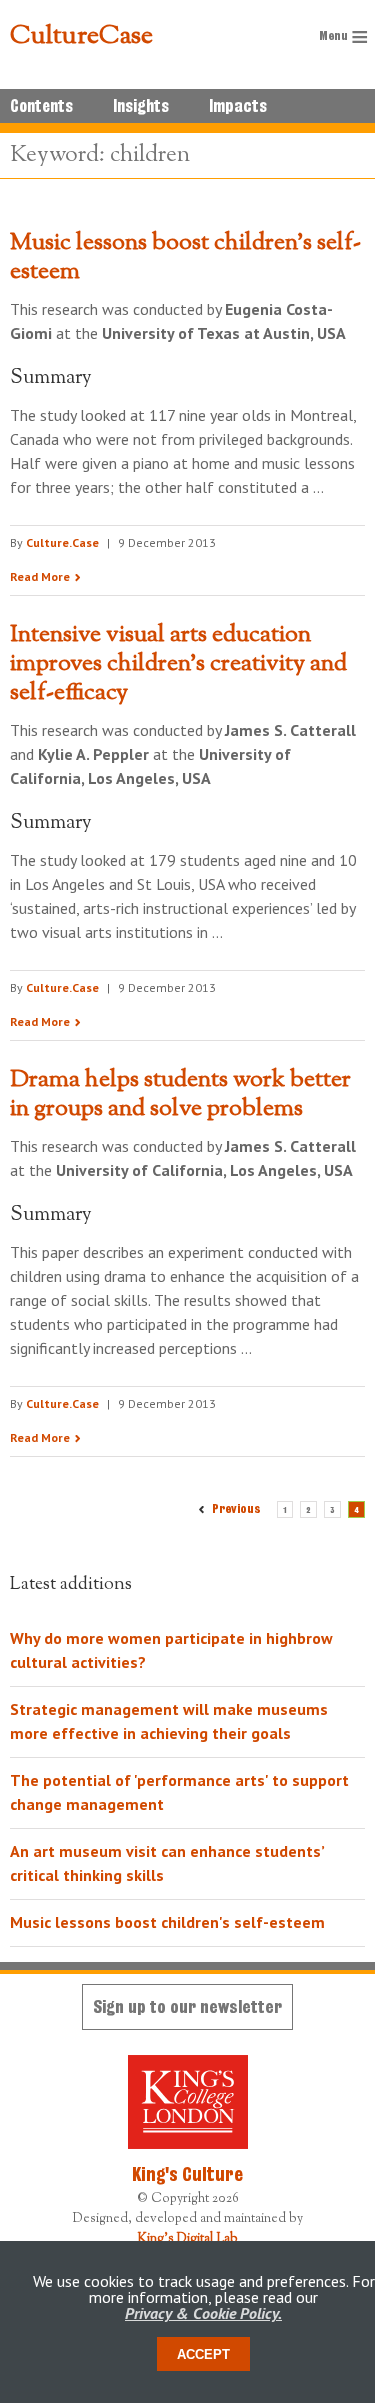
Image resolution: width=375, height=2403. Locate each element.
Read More (40, 576)
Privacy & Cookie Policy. (203, 2313)
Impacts (238, 106)
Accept (203, 2354)
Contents (41, 106)
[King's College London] (187, 2102)
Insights (141, 106)
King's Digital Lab (188, 2239)
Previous (235, 1508)
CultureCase (81, 37)
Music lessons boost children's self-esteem (185, 257)
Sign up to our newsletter (187, 2006)
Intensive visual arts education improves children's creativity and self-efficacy (178, 664)
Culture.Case (62, 542)
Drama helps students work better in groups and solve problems (180, 1094)
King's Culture (187, 2174)
